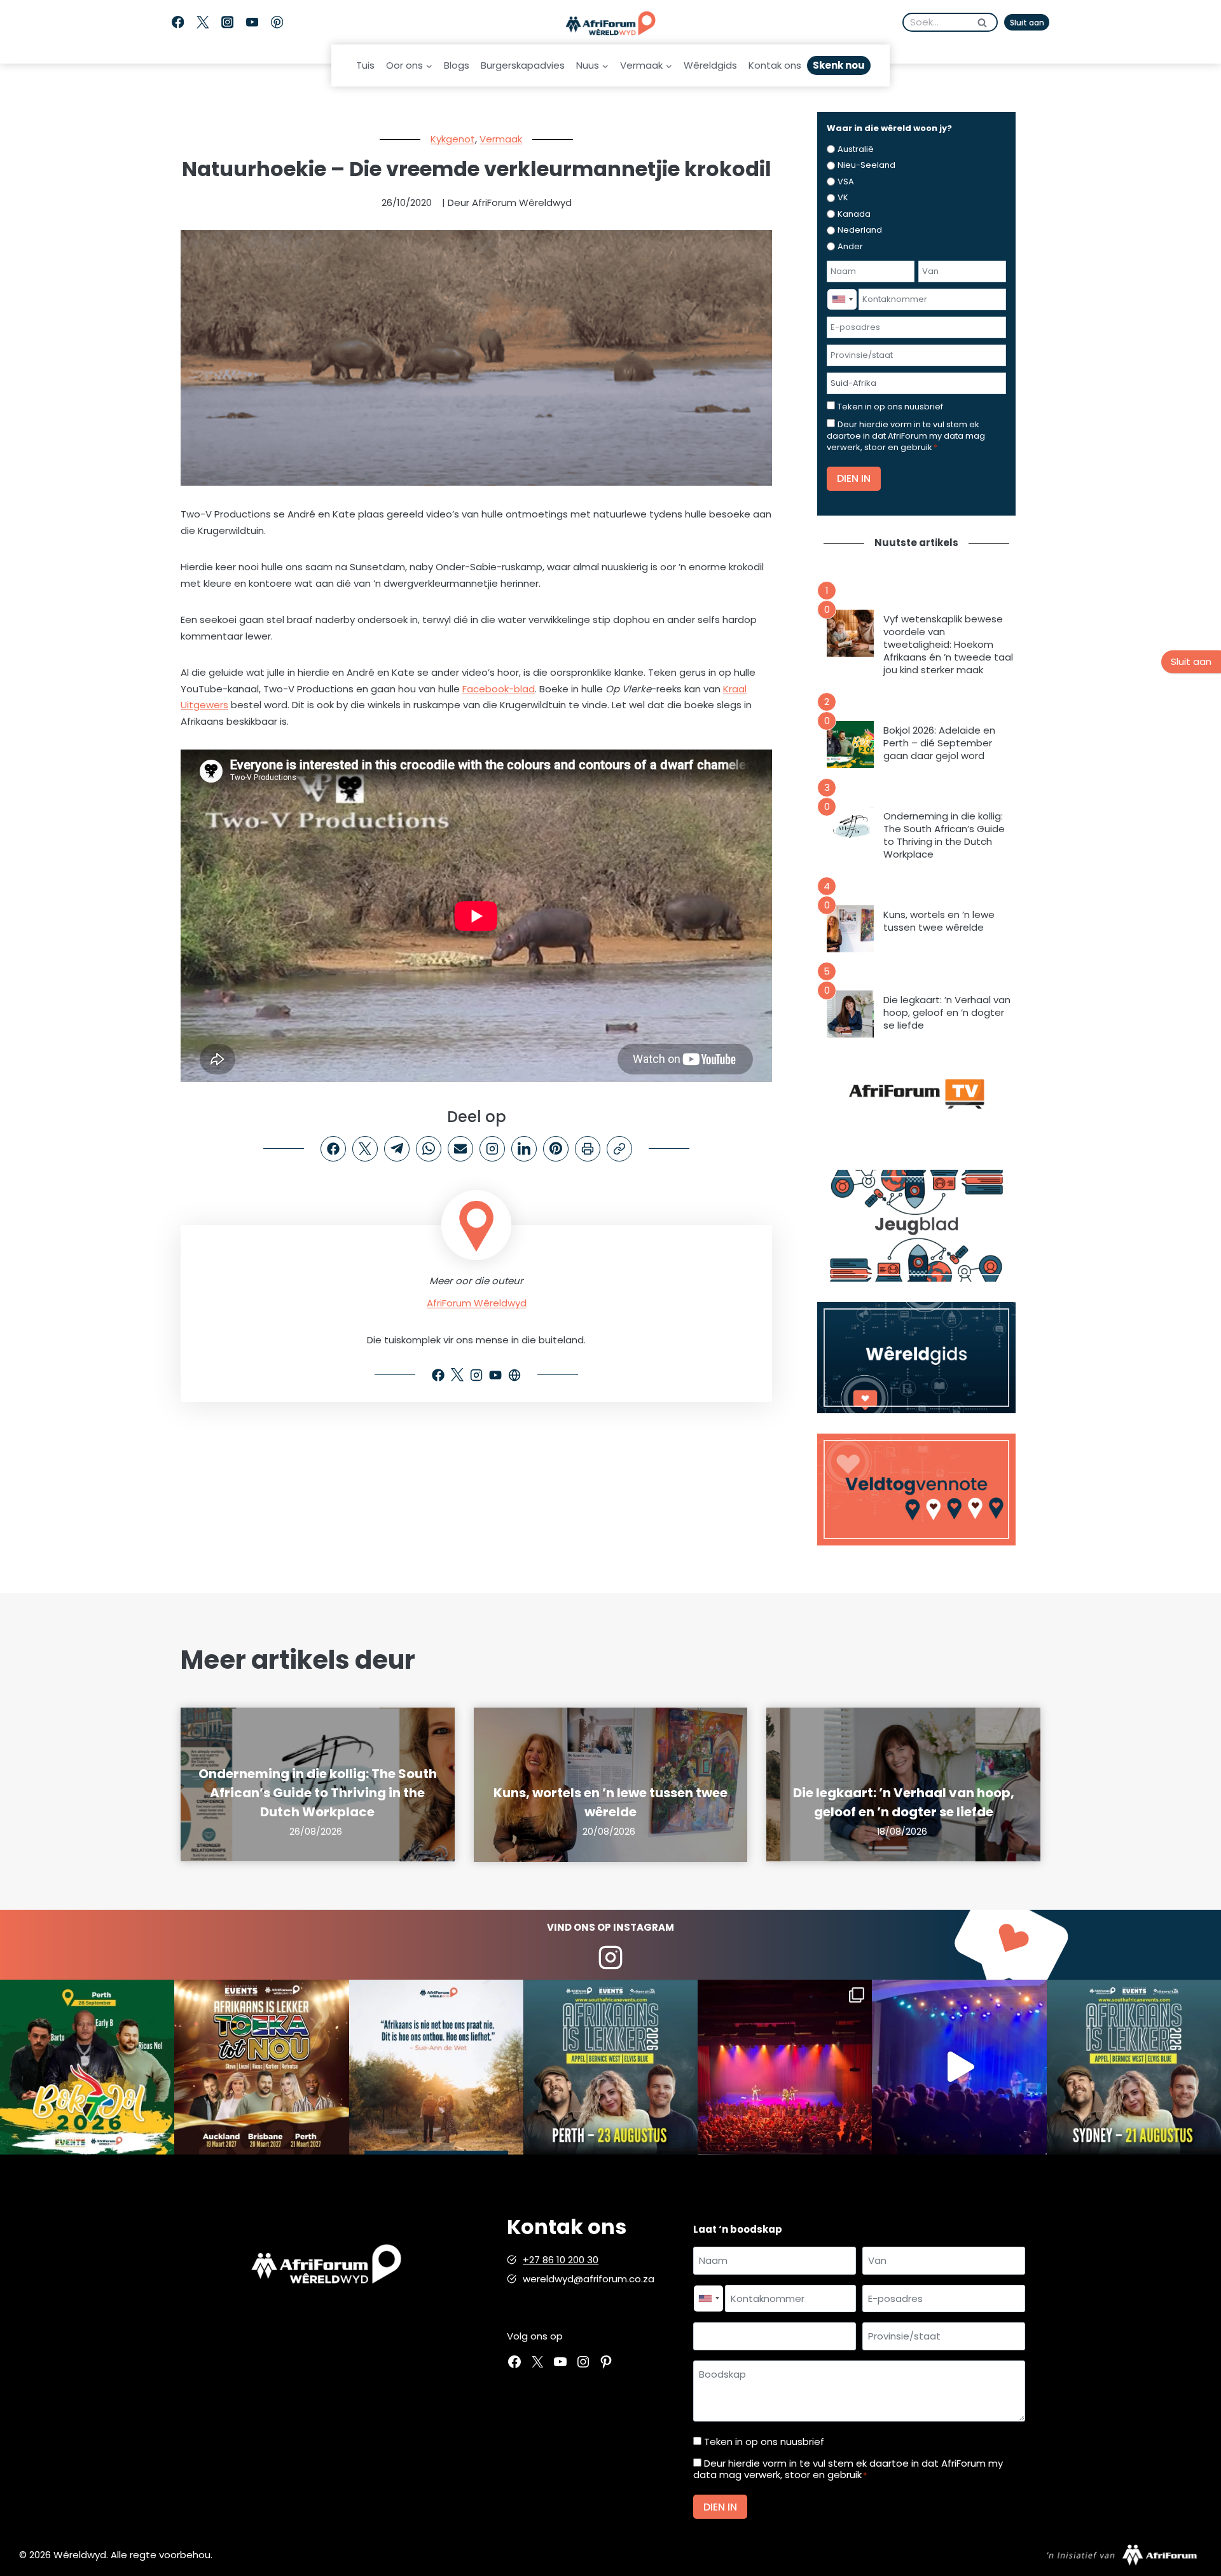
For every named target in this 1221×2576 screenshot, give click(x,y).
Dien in (854, 478)
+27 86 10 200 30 (561, 2260)
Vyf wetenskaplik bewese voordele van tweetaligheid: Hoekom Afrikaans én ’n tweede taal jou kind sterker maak (948, 645)
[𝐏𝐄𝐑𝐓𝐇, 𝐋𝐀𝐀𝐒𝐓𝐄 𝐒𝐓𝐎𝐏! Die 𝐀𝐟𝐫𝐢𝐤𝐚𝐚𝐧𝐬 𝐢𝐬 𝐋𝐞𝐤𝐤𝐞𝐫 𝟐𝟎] (610, 2067)
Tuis (365, 65)
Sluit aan (1027, 23)
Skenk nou (839, 65)
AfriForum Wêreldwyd (477, 1303)
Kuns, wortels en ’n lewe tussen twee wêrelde (939, 921)
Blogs (457, 65)
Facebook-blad (499, 689)
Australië (856, 149)
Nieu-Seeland (866, 165)
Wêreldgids (710, 65)
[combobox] (842, 299)
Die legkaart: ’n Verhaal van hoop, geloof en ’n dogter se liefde (947, 1013)
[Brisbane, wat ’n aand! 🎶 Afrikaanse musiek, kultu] (785, 2067)
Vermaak (501, 139)
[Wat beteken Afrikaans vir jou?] (436, 2067)
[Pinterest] (277, 23)
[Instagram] (227, 23)
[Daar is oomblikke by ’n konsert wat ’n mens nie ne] (959, 2067)
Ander (850, 246)
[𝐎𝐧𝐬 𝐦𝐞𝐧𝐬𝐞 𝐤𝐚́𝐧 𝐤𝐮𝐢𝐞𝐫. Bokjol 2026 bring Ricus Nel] (87, 2067)
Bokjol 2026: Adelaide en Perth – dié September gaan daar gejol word (939, 743)
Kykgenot (453, 139)
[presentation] (850, 633)
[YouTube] (252, 23)
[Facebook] (178, 23)
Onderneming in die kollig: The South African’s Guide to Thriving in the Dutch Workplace (944, 835)
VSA (846, 182)
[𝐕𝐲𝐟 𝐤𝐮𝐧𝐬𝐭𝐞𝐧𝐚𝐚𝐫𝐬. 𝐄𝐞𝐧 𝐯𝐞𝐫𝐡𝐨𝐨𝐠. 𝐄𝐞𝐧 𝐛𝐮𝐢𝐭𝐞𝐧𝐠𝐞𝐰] (261, 2067)
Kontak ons (775, 65)
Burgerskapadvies (523, 65)
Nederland (860, 230)
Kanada (854, 214)
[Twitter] (203, 23)
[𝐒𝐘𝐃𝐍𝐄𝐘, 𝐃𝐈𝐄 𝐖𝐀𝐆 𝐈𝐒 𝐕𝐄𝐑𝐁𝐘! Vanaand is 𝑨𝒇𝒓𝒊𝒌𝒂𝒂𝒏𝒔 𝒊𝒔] (1134, 2067)
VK (843, 197)
